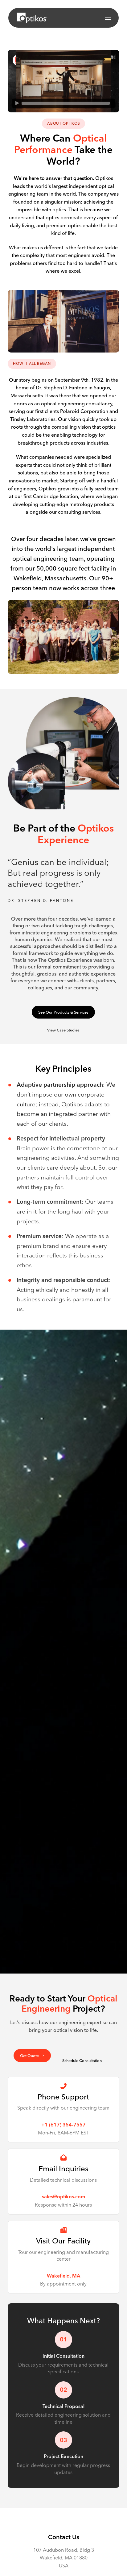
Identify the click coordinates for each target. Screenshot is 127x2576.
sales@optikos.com (63, 2196)
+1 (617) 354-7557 (63, 2125)
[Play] (17, 103)
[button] (108, 18)
